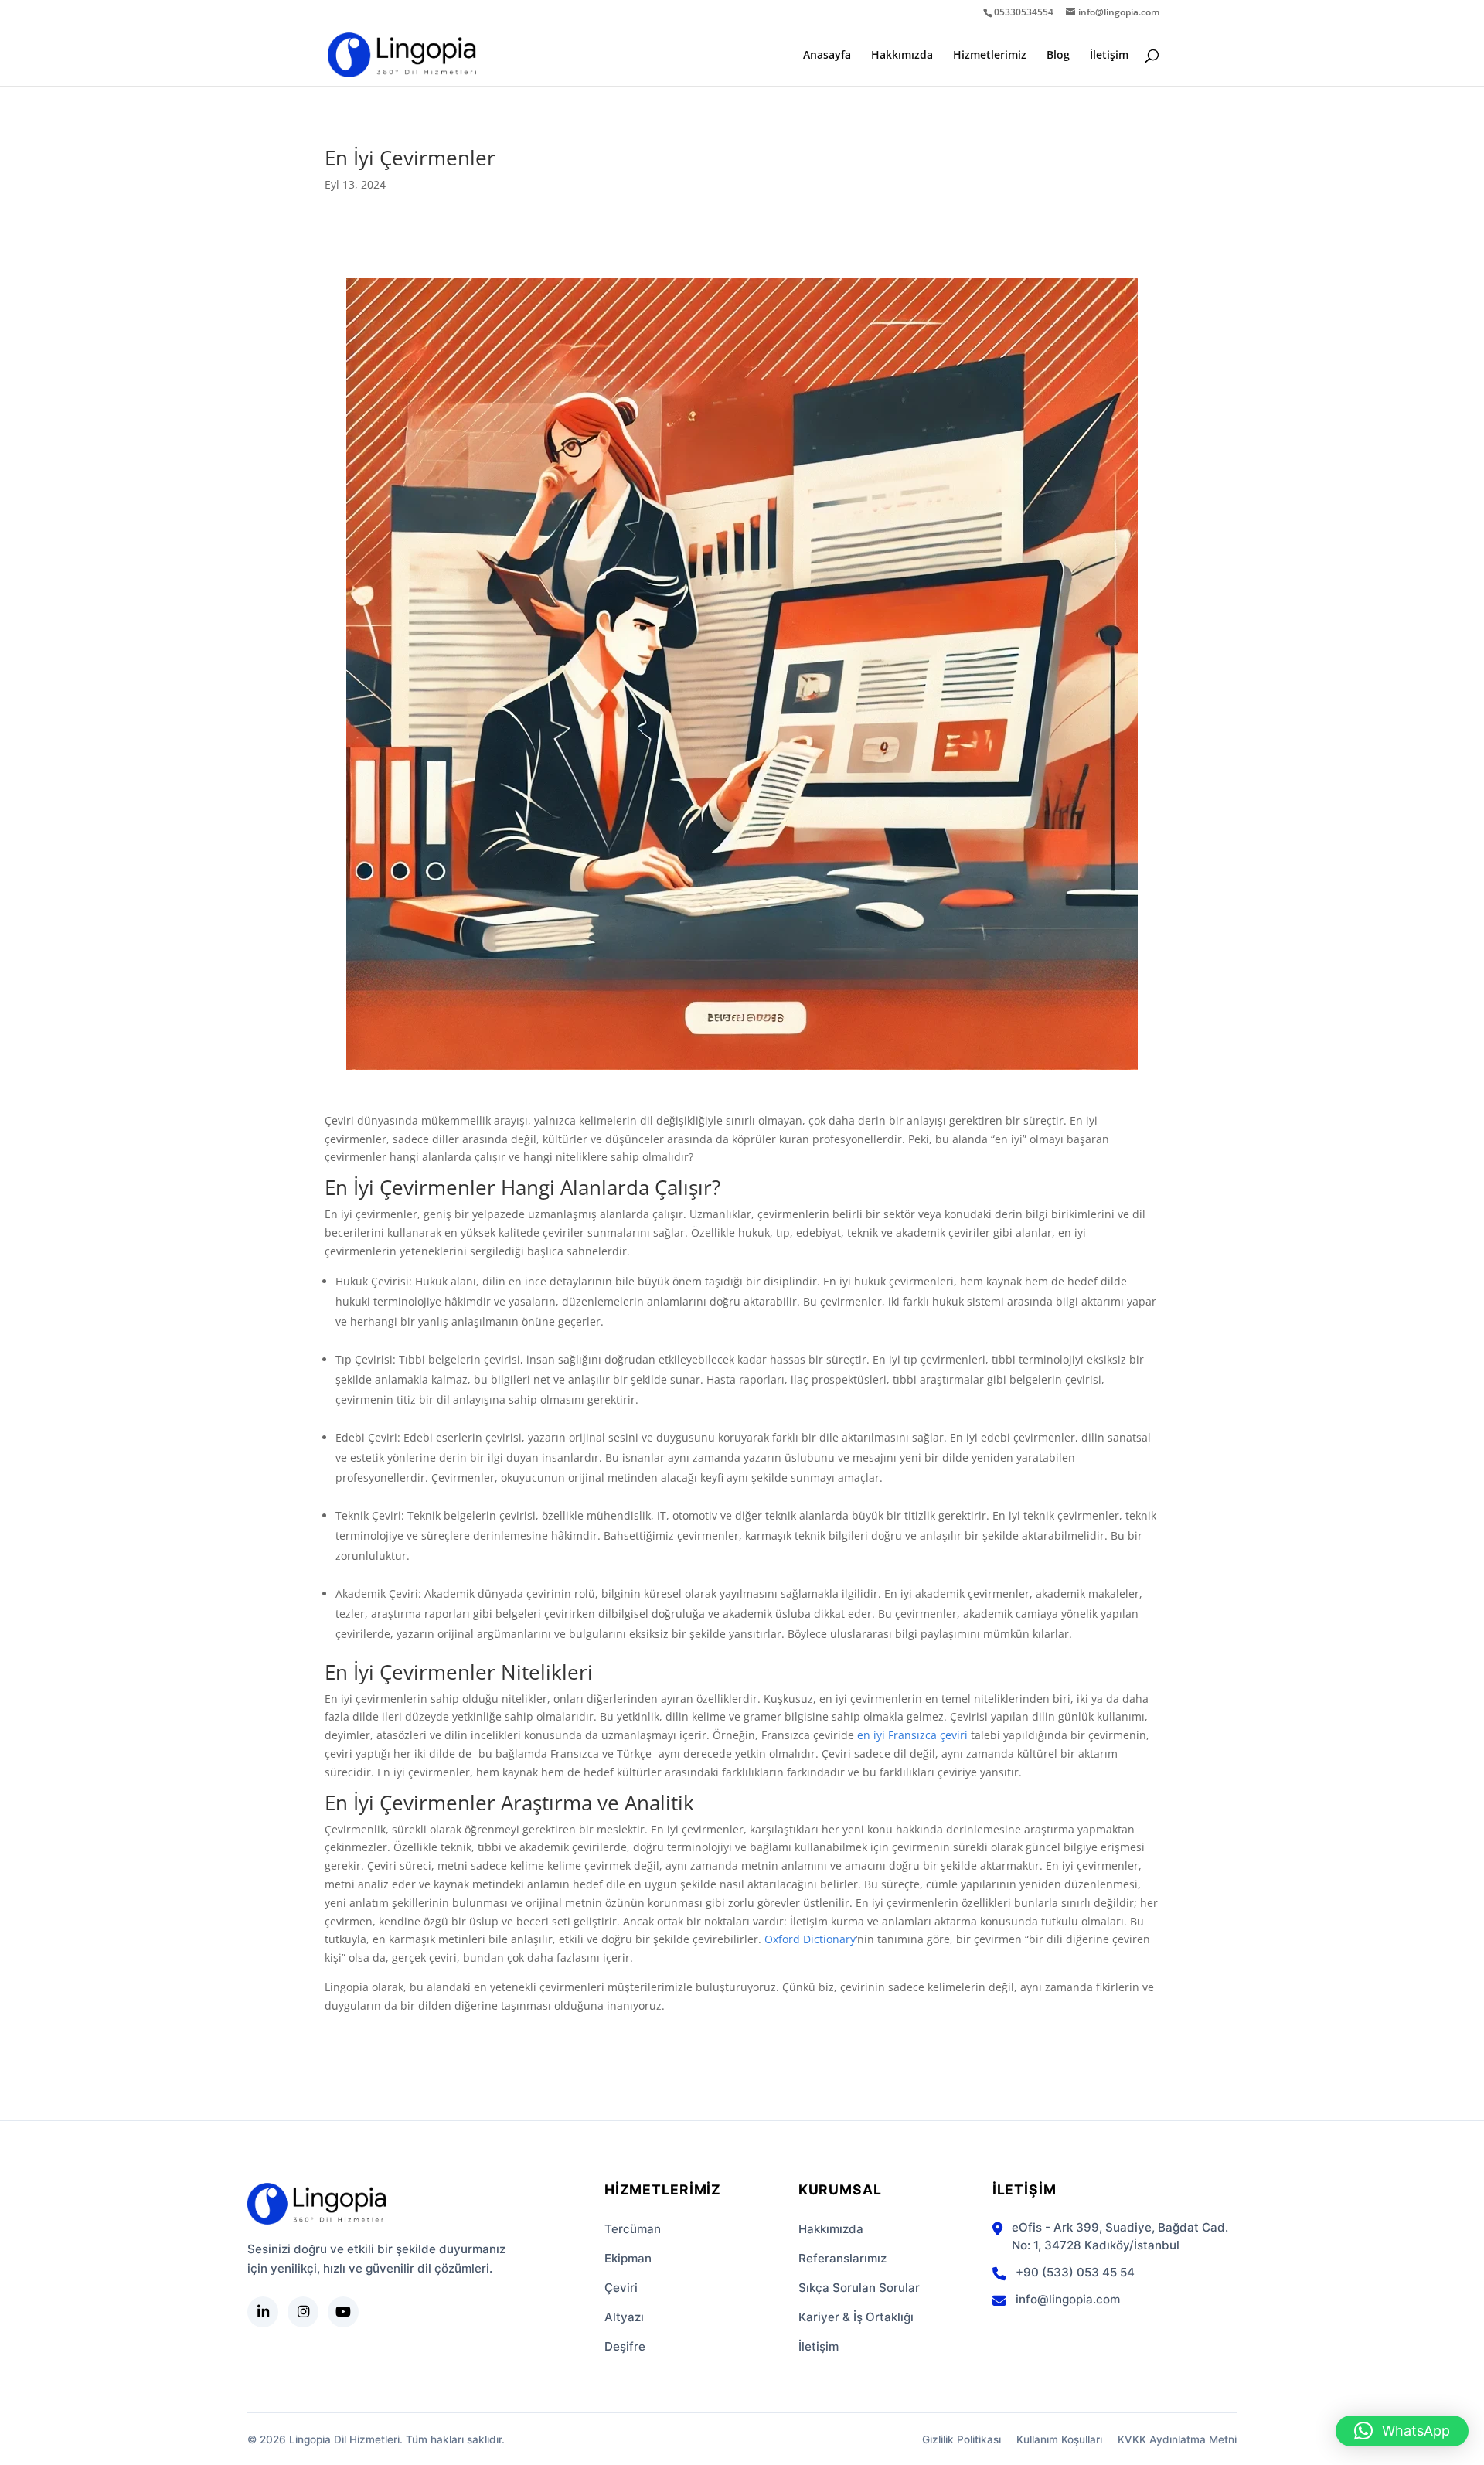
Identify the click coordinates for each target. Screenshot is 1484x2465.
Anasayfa (827, 56)
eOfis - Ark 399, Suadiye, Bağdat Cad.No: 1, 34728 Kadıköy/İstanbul (1120, 2236)
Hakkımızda (902, 56)
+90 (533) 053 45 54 (1075, 2272)
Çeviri (621, 2288)
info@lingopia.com (1068, 2299)
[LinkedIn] (263, 2312)
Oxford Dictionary (810, 1939)
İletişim (1109, 56)
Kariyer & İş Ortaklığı (856, 2317)
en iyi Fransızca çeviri (912, 1735)
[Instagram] (303, 2312)
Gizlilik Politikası (962, 2439)
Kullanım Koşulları (1059, 2439)
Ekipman (628, 2258)
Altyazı (624, 2317)
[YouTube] (343, 2312)
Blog (1058, 56)
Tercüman (633, 2229)
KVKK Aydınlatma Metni (1177, 2439)
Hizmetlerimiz (990, 56)
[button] (1402, 2431)
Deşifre (625, 2346)
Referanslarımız (842, 2258)
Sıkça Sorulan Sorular (859, 2288)
